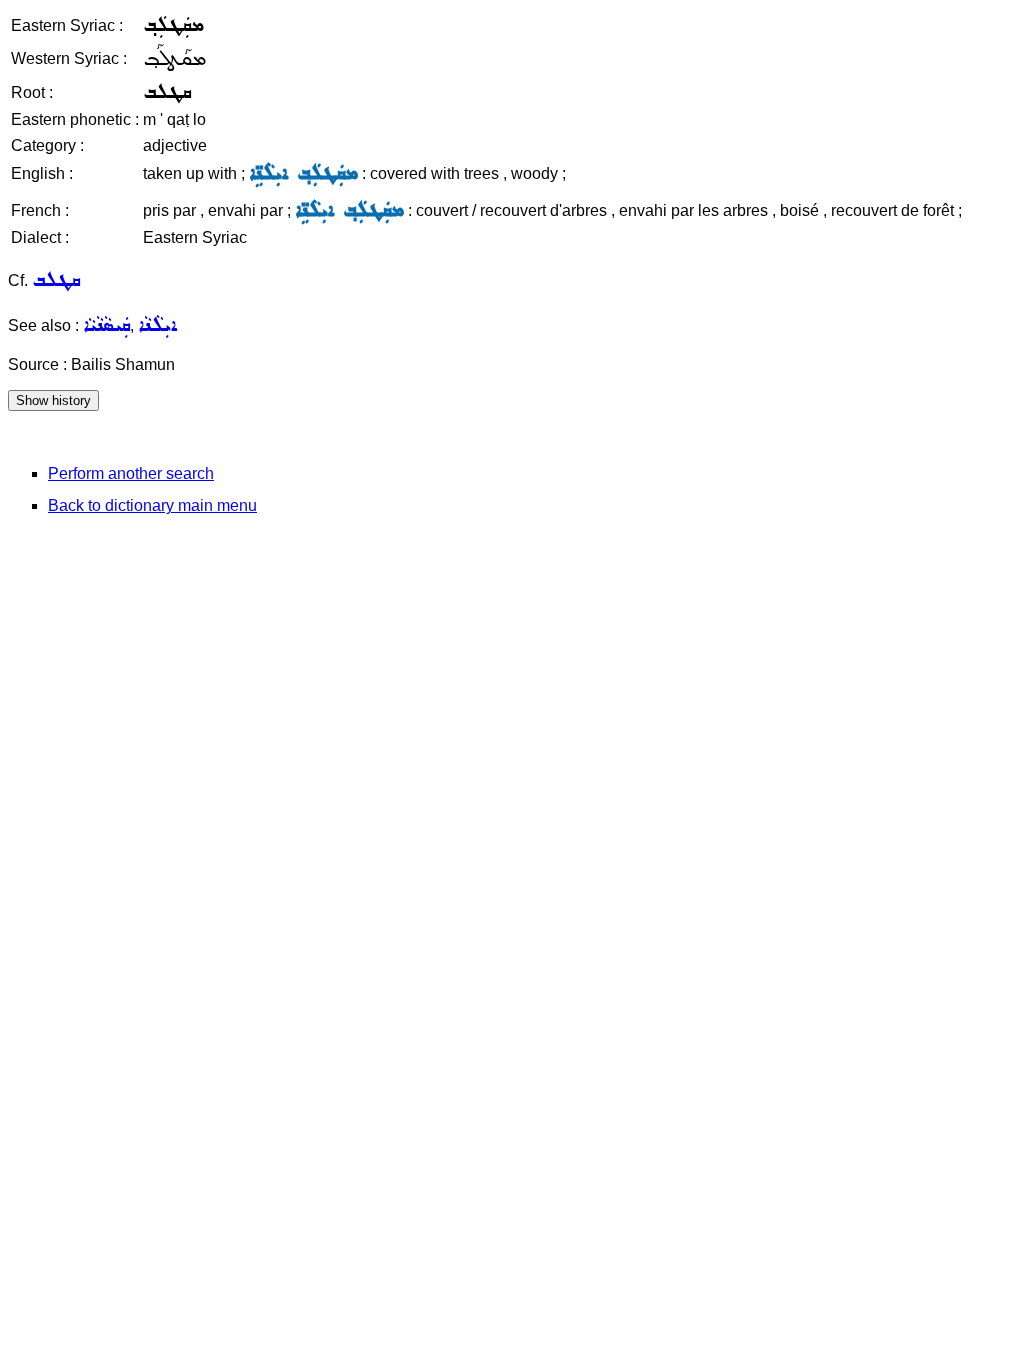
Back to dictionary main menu (152, 505)
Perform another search (131, 473)
